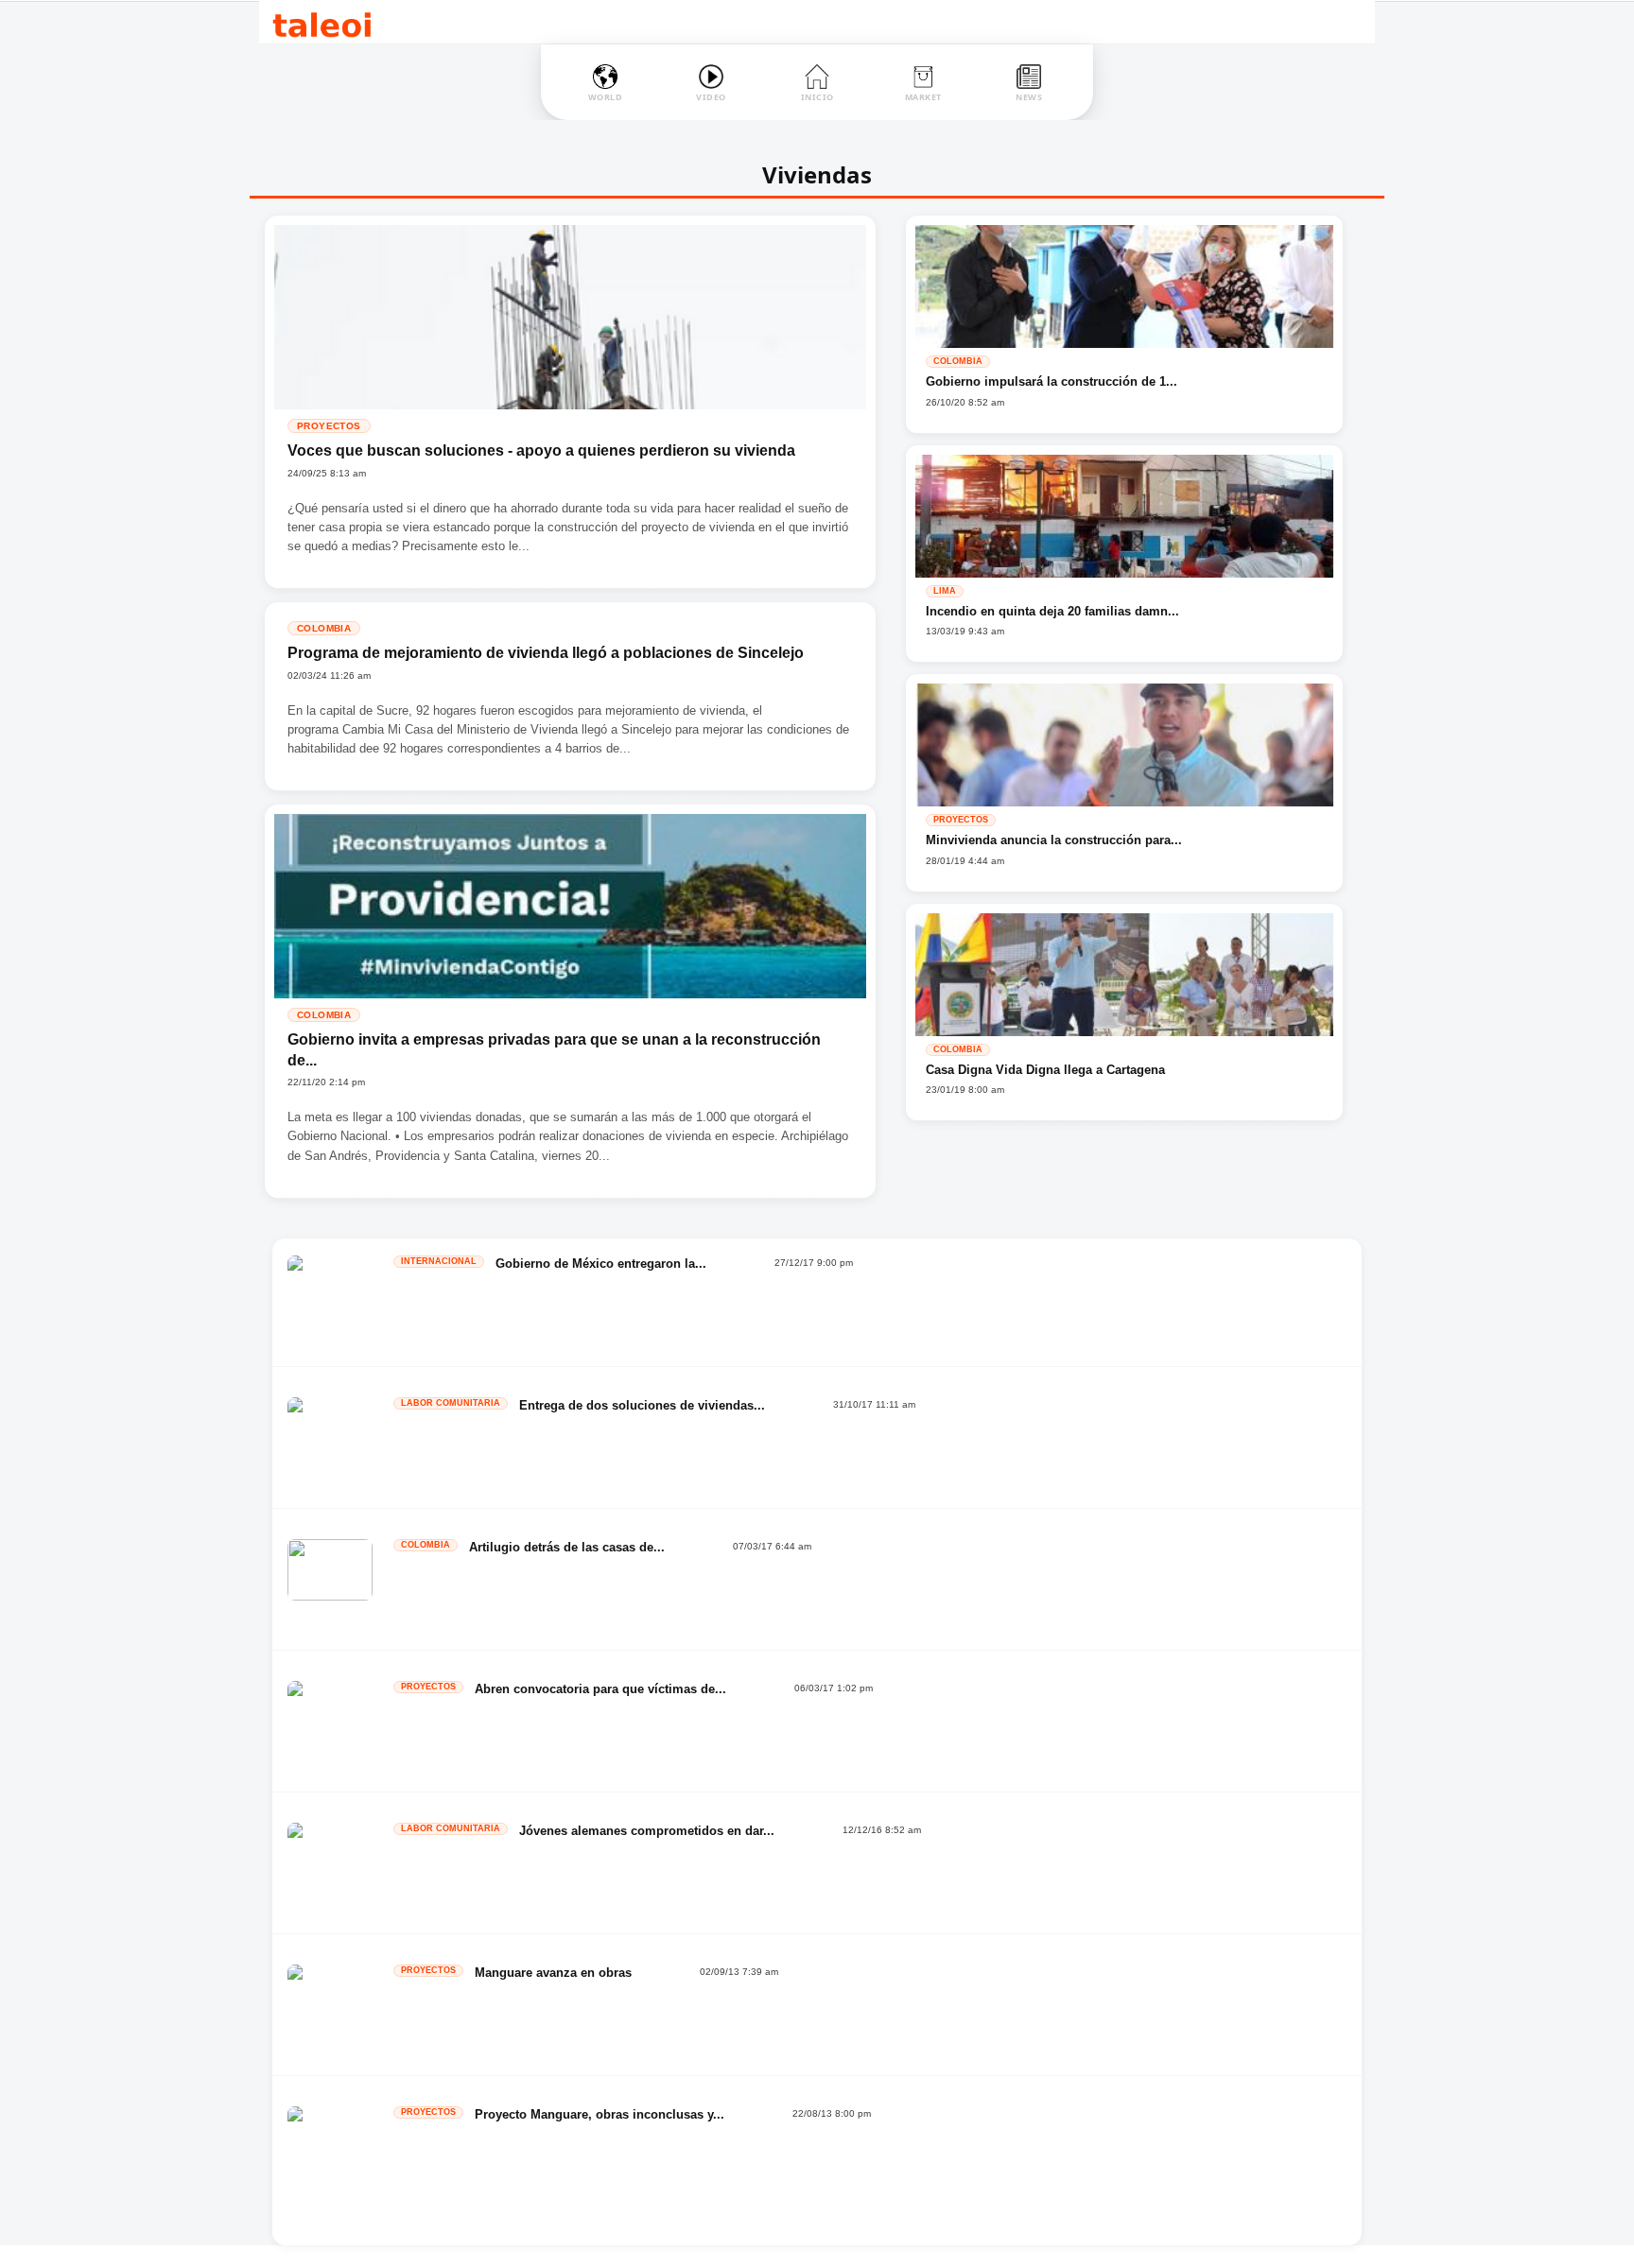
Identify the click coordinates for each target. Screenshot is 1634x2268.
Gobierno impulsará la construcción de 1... (1052, 381)
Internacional (439, 1261)
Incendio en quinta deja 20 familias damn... (1052, 611)
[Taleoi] (322, 22)
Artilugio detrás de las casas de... (567, 1547)
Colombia (324, 628)
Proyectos (329, 426)
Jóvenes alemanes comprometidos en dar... (647, 1831)
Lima (945, 591)
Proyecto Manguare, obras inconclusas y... (600, 2114)
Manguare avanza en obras (553, 1973)
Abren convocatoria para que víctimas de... (600, 1689)
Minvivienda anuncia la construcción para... (1054, 840)
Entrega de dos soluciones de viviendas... (642, 1405)
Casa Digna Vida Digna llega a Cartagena (1045, 1070)
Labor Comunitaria (451, 1403)
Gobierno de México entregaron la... (601, 1264)
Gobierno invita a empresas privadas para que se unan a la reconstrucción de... (554, 1050)
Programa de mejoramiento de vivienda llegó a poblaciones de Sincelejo (546, 653)
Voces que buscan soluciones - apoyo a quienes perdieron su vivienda (541, 450)
